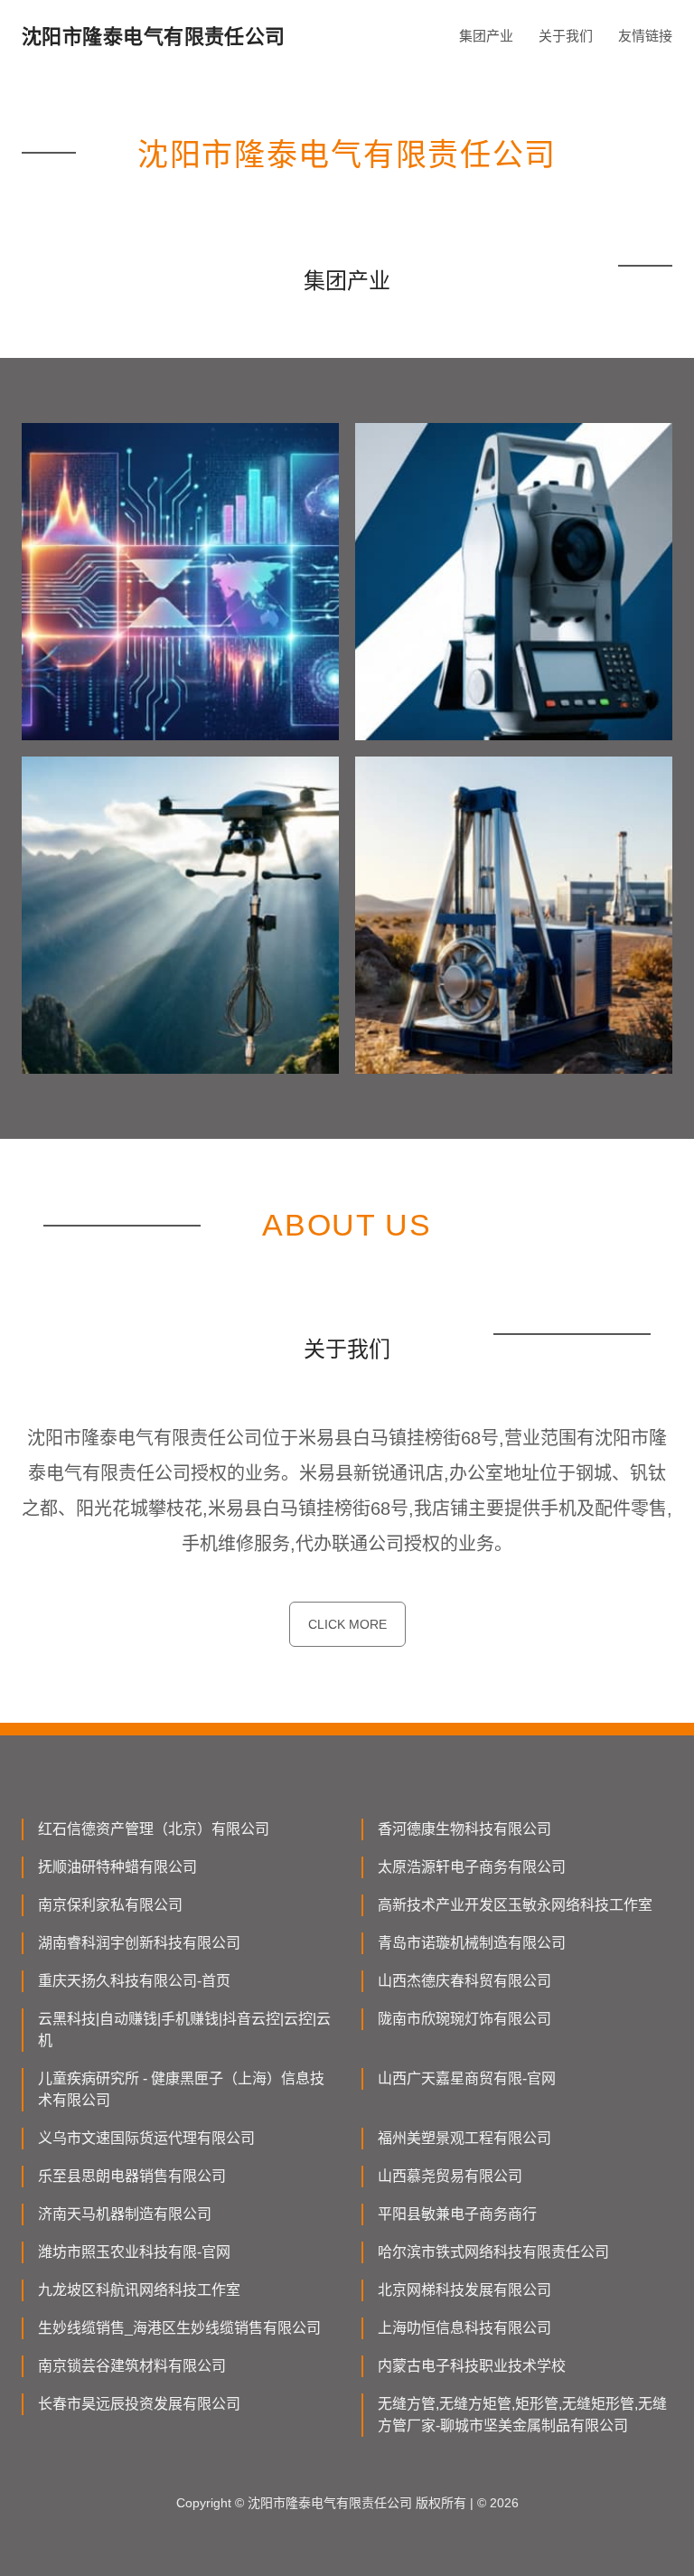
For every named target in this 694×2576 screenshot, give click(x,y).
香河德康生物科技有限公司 (464, 1829)
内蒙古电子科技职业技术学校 (472, 2366)
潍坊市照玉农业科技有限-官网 (134, 2252)
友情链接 (645, 36)
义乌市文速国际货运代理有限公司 (146, 2138)
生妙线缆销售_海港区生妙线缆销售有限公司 (179, 2328)
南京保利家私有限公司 (110, 1905)
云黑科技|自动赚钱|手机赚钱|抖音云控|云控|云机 (184, 2030)
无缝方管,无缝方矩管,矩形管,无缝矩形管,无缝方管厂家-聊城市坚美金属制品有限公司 (522, 2415)
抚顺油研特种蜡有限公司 (117, 1867)
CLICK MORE (347, 1624)
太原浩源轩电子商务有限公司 (472, 1867)
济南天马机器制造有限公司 (125, 2214)
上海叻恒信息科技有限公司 (464, 2328)
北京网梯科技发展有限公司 (464, 2290)
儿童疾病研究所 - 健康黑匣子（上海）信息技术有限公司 (181, 2089)
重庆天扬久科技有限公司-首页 (134, 1981)
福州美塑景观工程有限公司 (464, 2138)
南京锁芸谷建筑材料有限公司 (132, 2366)
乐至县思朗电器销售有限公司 (132, 2176)
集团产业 (486, 36)
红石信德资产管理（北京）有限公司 (154, 1829)
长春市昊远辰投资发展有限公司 (139, 2404)
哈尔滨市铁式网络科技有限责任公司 (493, 2252)
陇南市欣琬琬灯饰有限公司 (464, 2019)
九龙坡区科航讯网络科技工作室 (139, 2290)
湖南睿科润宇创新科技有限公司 (139, 1943)
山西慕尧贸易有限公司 (450, 2176)
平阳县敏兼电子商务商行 (457, 2214)
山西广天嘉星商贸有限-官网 (467, 2078)
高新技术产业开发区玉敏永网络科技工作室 (515, 1905)
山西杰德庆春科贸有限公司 (464, 1981)
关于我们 (566, 36)
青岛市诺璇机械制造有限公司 (472, 1943)
